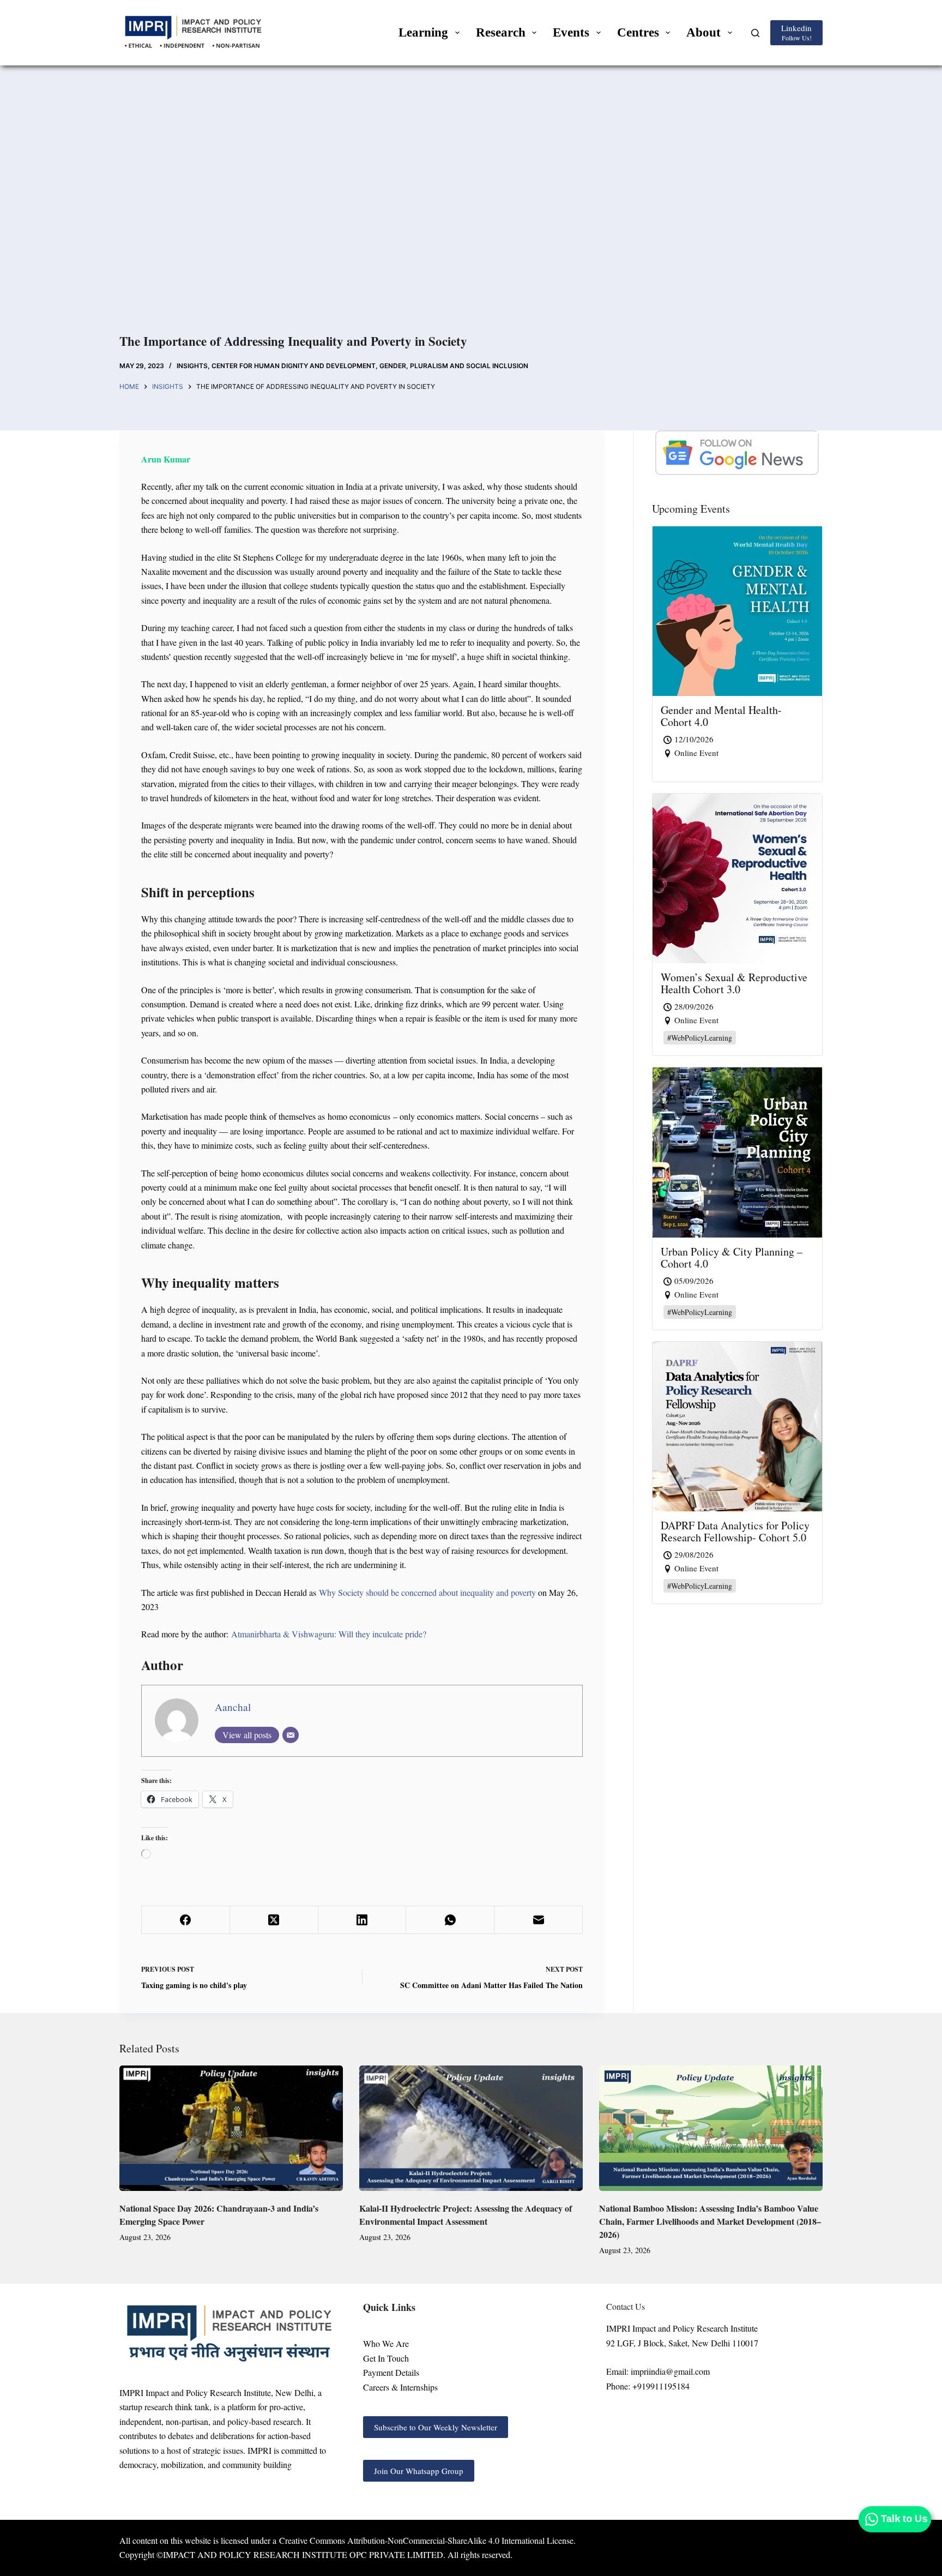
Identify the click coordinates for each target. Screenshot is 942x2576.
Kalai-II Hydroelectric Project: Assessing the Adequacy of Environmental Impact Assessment (466, 2215)
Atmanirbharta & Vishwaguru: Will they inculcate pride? (329, 1634)
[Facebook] (186, 1920)
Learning (423, 32)
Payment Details (391, 2372)
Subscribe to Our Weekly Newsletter (436, 2427)
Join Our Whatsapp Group (419, 2471)
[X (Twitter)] (274, 1920)
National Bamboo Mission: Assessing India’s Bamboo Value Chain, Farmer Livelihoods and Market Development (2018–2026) (710, 2221)
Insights (192, 366)
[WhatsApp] (450, 1920)
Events (571, 32)
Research (501, 32)
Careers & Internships (400, 2387)
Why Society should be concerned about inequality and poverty (427, 1592)
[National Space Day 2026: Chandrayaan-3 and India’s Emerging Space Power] (231, 2128)
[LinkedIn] (363, 1920)
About (704, 32)
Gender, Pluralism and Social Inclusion (454, 366)
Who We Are (386, 2343)
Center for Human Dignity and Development (294, 366)
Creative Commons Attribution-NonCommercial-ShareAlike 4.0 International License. (427, 2540)
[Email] (291, 1735)
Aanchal (233, 1707)
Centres (638, 32)
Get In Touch (386, 2358)
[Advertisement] (471, 212)
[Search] (755, 33)
